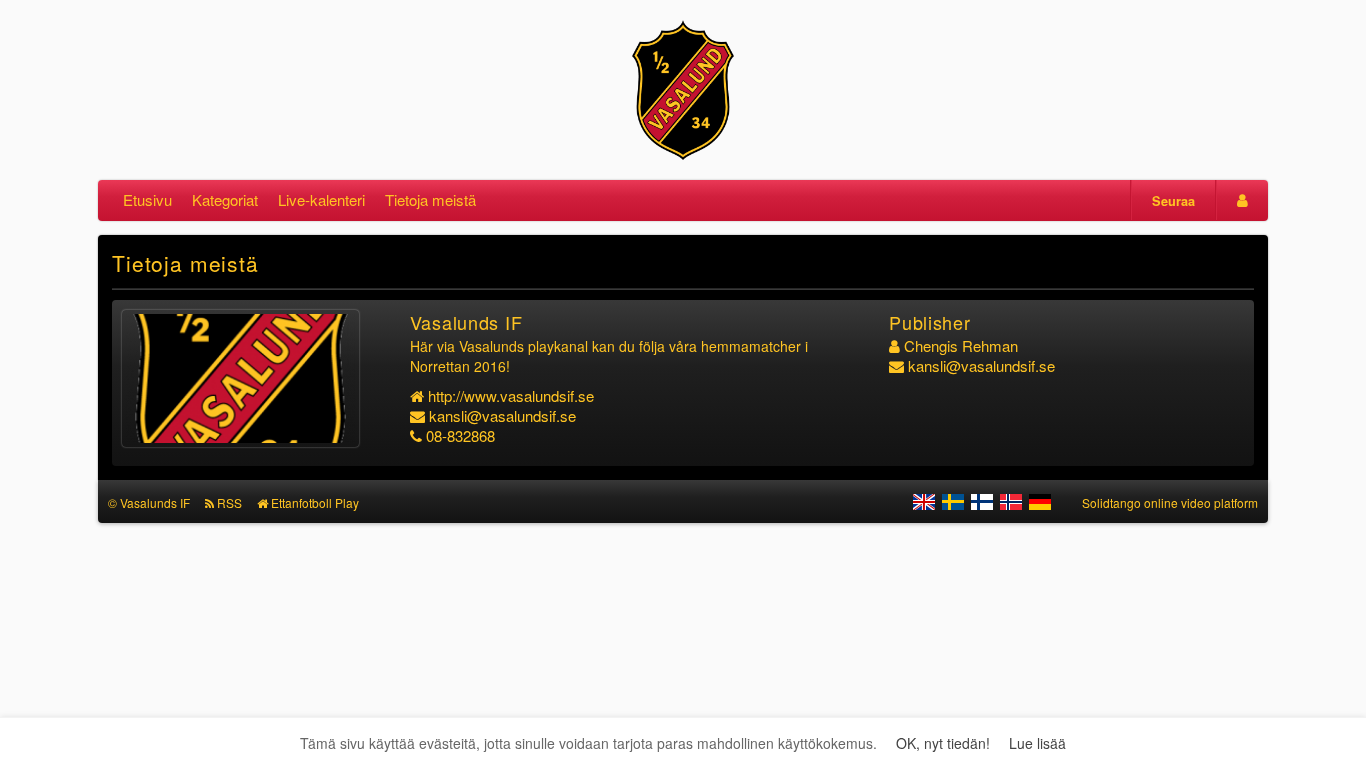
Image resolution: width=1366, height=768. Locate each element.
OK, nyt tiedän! (943, 743)
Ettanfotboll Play (315, 502)
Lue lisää (1037, 743)
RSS (229, 502)
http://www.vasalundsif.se (511, 395)
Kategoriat (225, 199)
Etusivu (147, 199)
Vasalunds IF (155, 502)
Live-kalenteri (321, 199)
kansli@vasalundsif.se (502, 415)
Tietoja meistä (430, 199)
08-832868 (460, 435)
